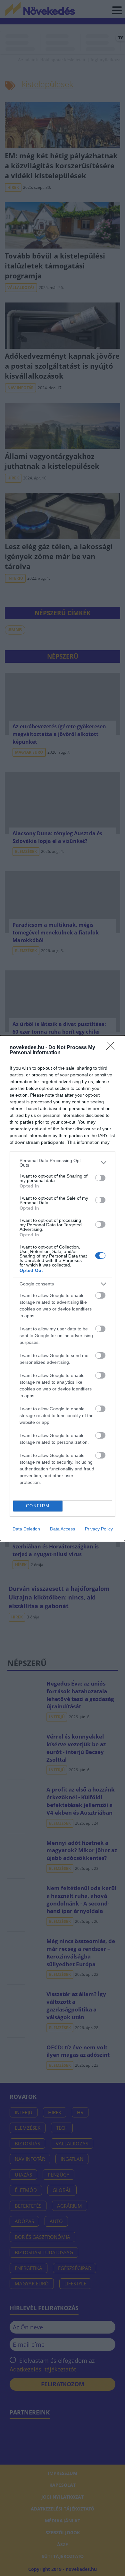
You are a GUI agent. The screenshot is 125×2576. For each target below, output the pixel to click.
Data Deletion (26, 1529)
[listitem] (63, 1163)
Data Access (63, 1529)
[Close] (113, 1048)
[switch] (100, 1178)
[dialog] (63, 1288)
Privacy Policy (99, 1529)
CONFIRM (38, 1506)
